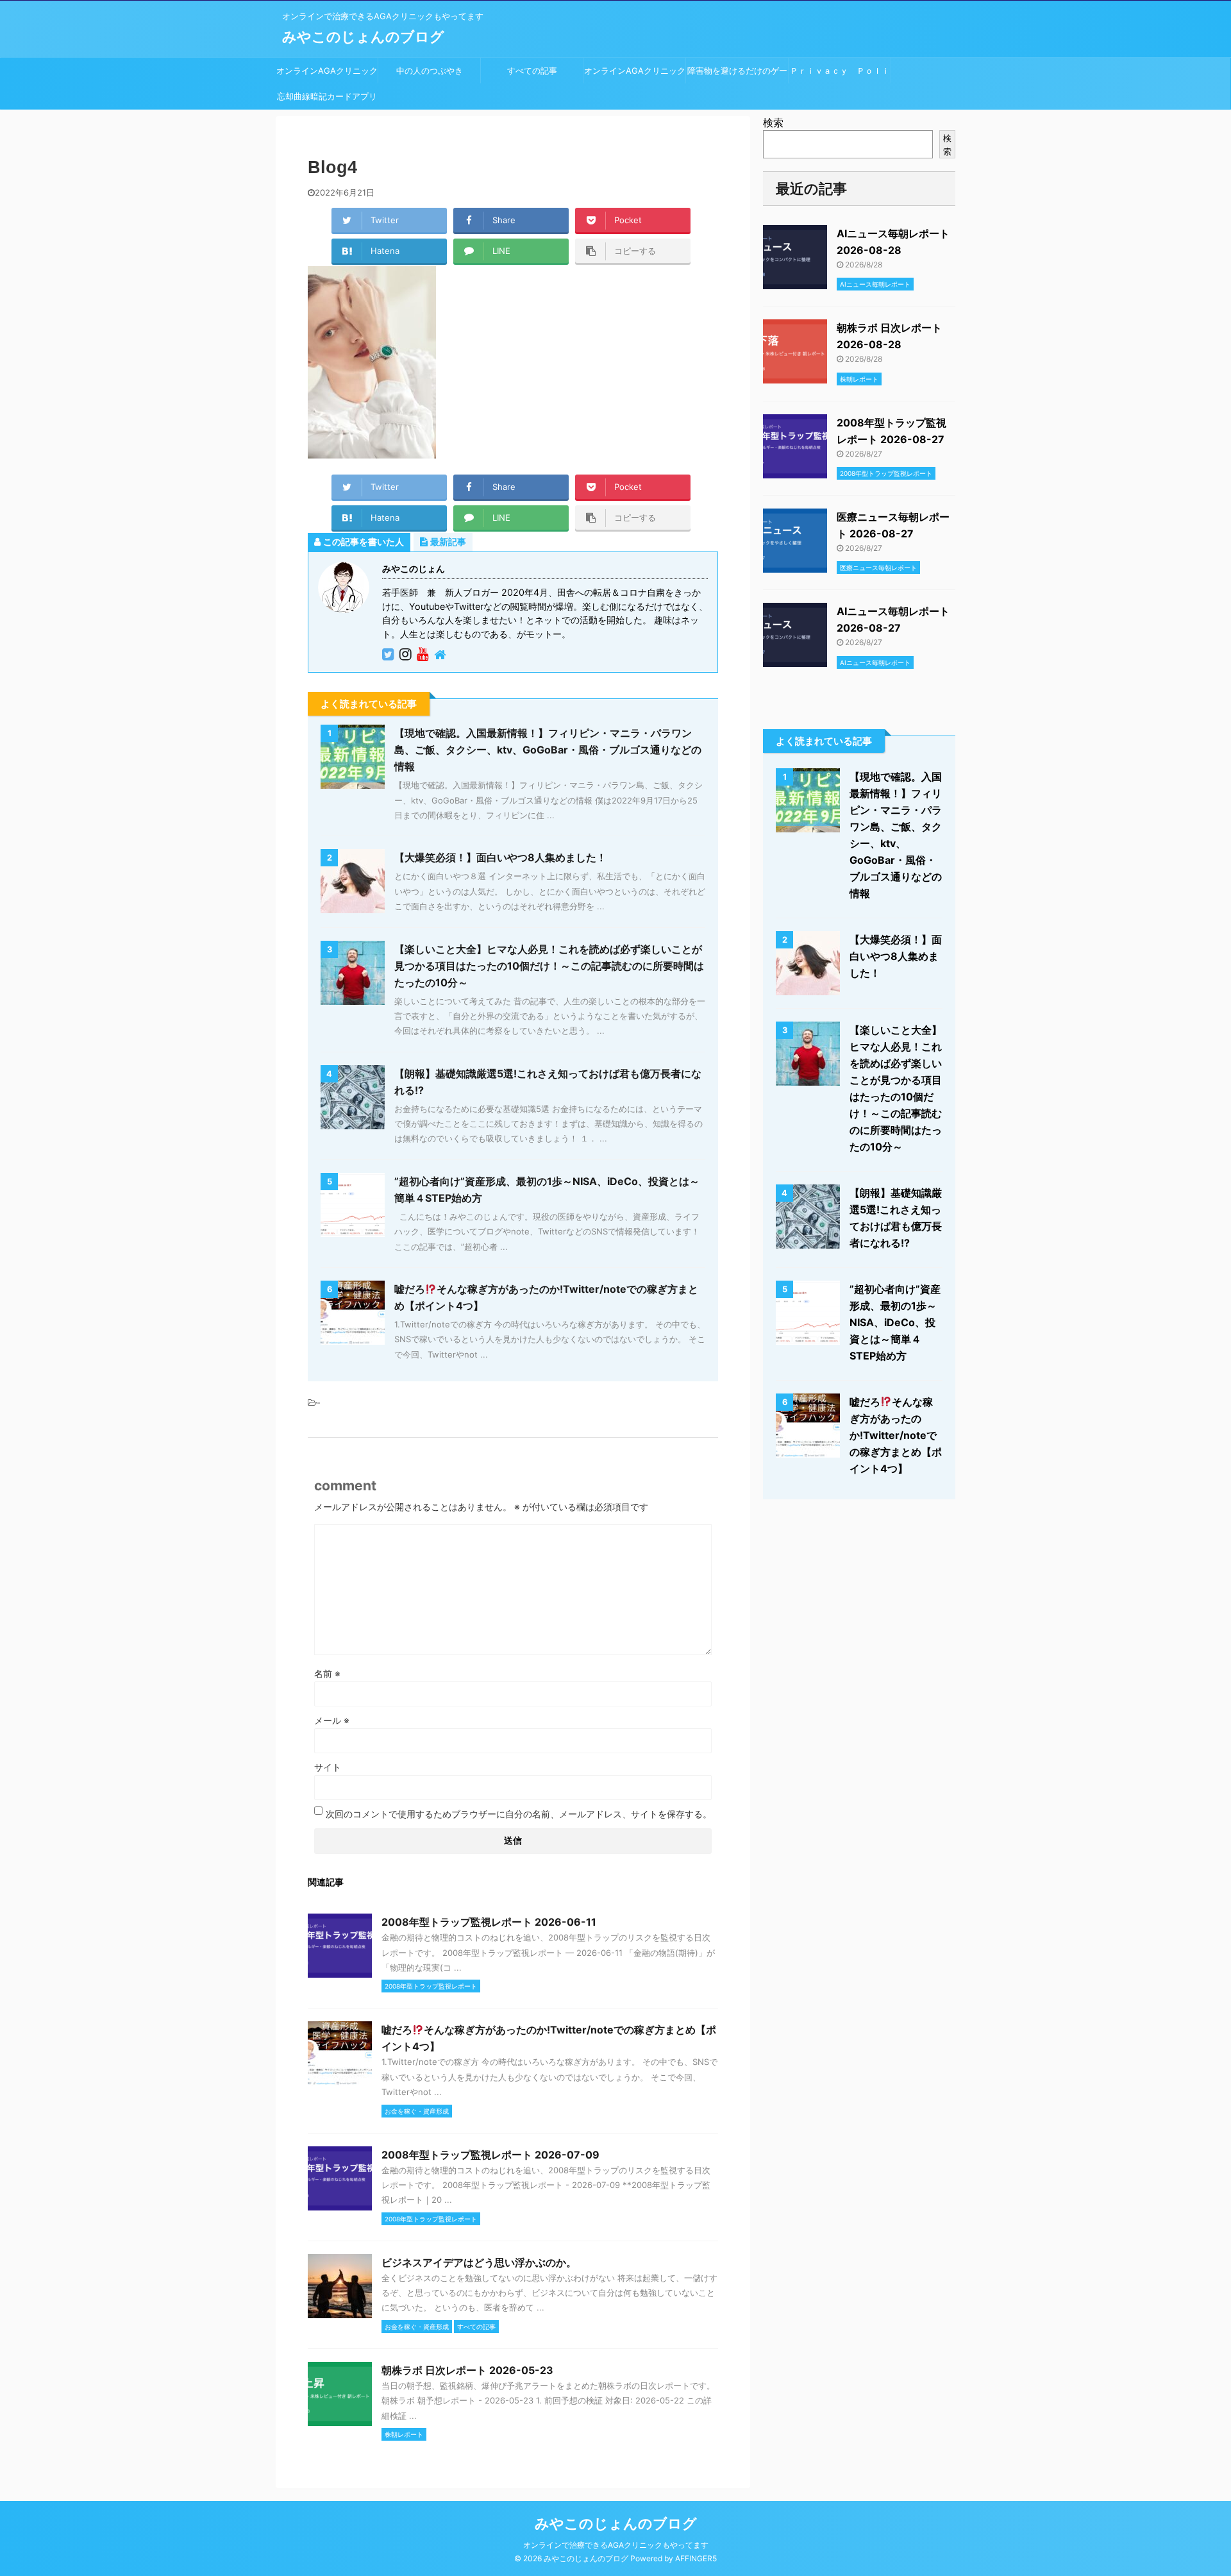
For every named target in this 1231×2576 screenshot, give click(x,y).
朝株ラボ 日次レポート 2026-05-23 (467, 2370)
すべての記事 (532, 71)
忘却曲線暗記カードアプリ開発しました (327, 100)
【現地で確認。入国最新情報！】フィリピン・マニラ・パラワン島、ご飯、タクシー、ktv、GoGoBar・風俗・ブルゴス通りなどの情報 (548, 750)
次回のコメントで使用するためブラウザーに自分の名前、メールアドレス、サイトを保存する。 (519, 1814)
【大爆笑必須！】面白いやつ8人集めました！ (500, 857)
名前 (327, 1673)
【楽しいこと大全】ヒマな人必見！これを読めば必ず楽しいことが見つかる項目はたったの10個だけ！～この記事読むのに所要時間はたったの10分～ (549, 966)
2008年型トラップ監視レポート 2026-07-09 (490, 2155)
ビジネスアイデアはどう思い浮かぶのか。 (479, 2262)
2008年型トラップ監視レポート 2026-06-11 (489, 1922)
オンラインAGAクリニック (327, 71)
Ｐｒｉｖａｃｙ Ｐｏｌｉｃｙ (840, 74)
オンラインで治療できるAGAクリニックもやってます (616, 2545)
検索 (773, 122)
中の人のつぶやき (430, 71)
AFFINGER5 (696, 2558)
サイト (328, 1767)
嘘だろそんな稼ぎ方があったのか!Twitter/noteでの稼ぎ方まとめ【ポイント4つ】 (896, 1435)
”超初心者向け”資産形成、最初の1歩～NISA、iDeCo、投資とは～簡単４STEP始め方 (895, 1322)
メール (332, 1720)
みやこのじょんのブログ (363, 37)
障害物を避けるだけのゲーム (737, 74)
